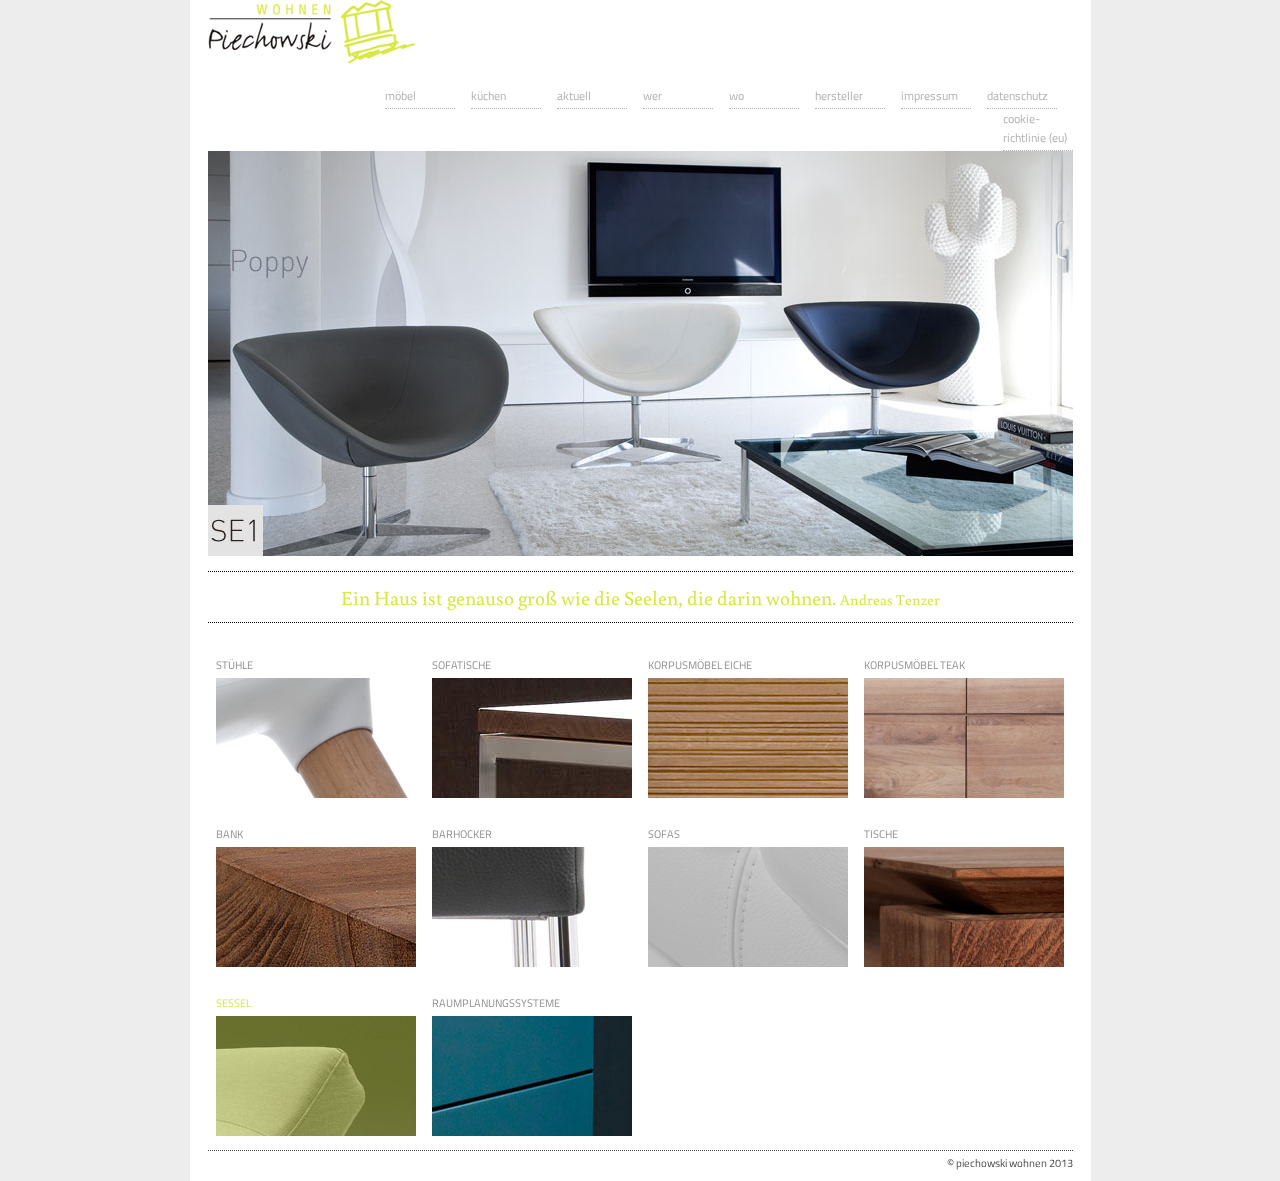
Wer (652, 95)
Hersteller (839, 95)
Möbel (400, 95)
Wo (736, 95)
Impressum (929, 95)
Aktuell (574, 95)
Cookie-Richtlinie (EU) (1035, 128)
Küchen (488, 95)
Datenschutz (1017, 95)
